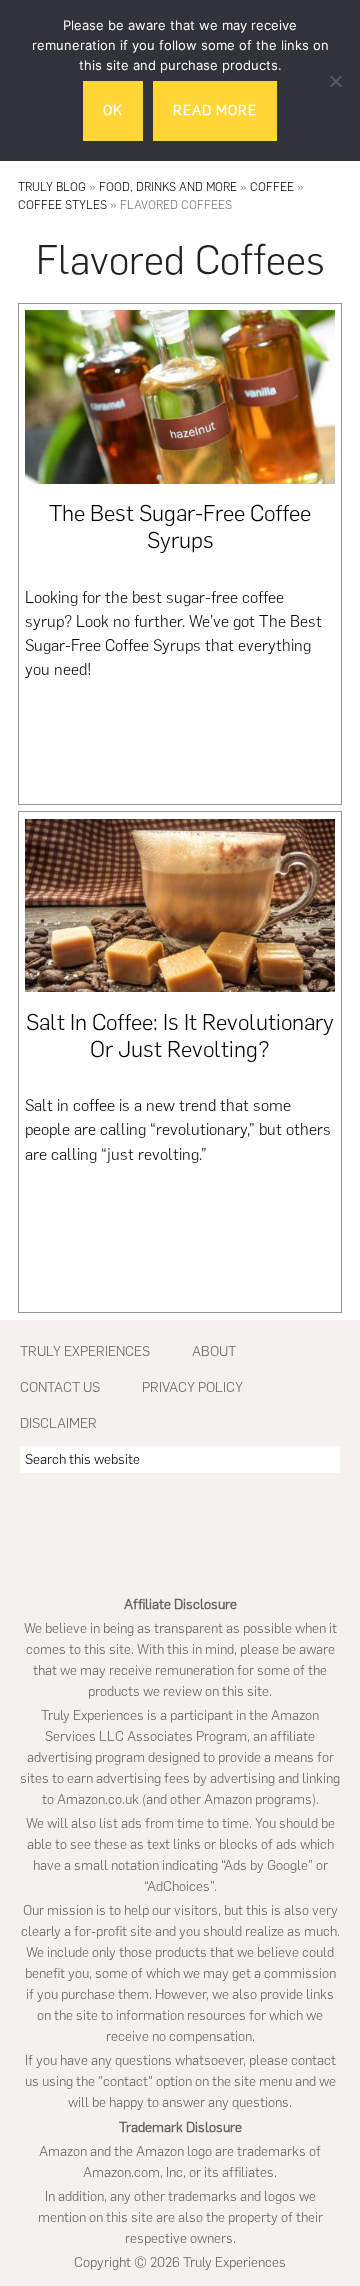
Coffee (272, 187)
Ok (113, 110)
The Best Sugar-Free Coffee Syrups (180, 526)
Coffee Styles (62, 205)
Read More (215, 110)
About (214, 1351)
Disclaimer (58, 1423)
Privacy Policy (192, 1387)
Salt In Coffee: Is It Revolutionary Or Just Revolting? (180, 1035)
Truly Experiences (85, 1351)
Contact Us (60, 1387)
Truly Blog (52, 187)
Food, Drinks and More (168, 187)
